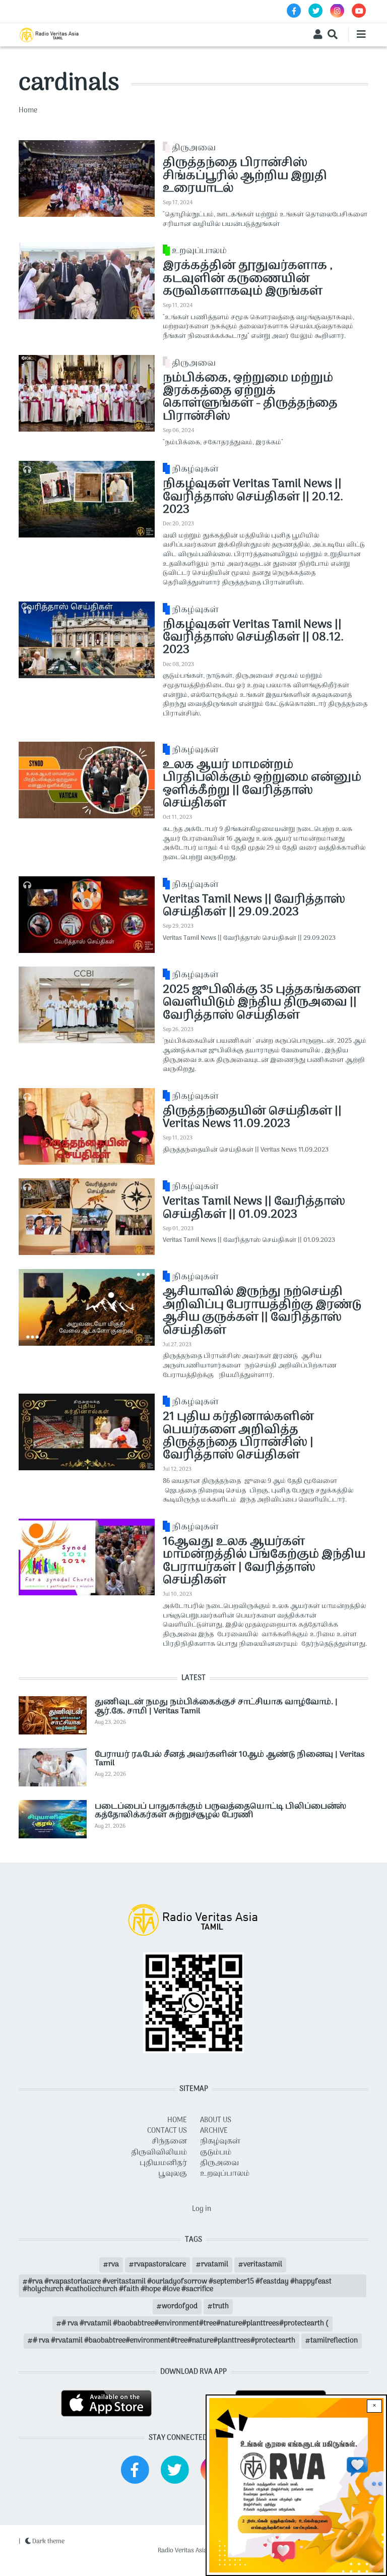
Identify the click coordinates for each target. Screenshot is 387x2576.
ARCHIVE (214, 2131)
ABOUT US (216, 2120)
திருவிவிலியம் (159, 2153)
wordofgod (180, 2307)
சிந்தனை (169, 2142)
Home (28, 111)
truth (221, 2307)
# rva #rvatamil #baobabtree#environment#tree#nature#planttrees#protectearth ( (195, 2324)
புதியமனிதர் (163, 2163)
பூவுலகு (173, 2174)
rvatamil (215, 2265)
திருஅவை (194, 148)
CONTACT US (167, 2131)
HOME (177, 2120)
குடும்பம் (216, 2153)
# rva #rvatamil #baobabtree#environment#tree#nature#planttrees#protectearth (164, 2341)
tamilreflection (334, 2341)
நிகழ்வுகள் (195, 469)
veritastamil (263, 2265)
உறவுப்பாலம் (199, 251)
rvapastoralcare (160, 2265)
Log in (202, 2209)
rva (114, 2265)
